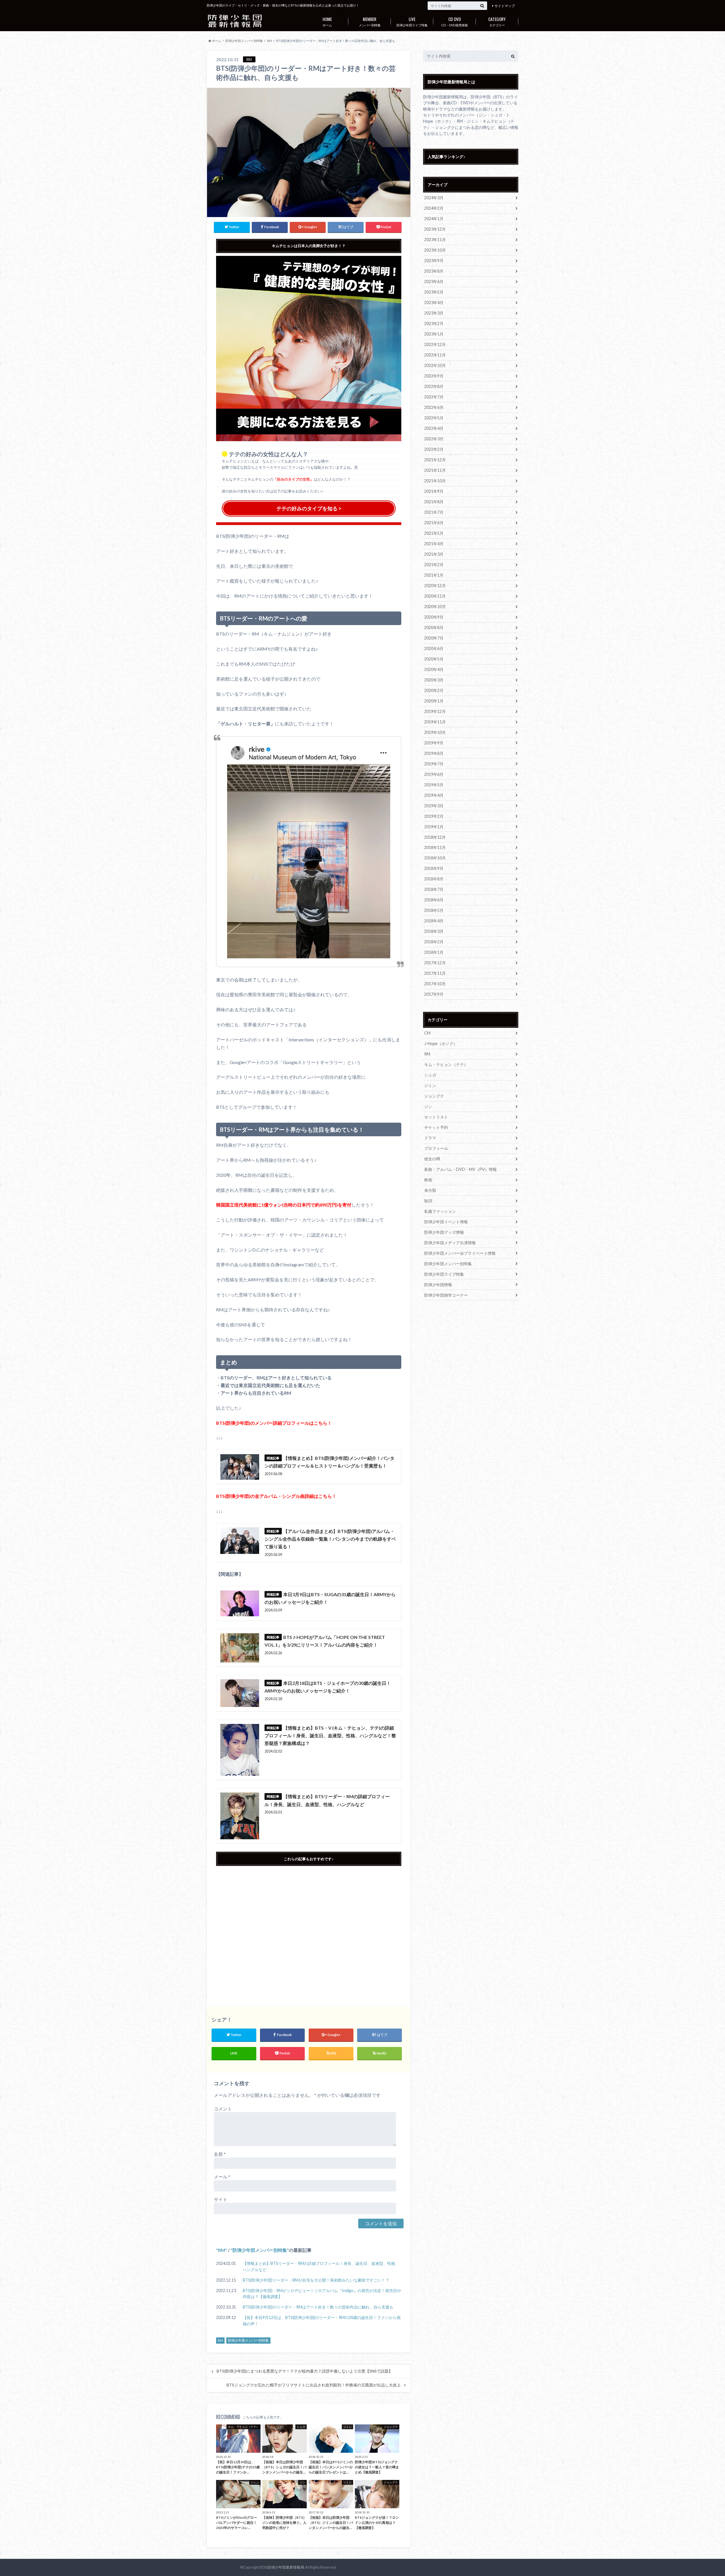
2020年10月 (435, 607)
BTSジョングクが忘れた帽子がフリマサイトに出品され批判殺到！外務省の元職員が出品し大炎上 (314, 2385)
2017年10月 (435, 984)
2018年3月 (434, 931)
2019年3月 (434, 806)
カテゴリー (497, 21)
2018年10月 (435, 858)
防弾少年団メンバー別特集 (260, 2250)
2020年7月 (434, 638)
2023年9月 (434, 261)
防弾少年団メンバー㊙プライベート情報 (460, 1253)
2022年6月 (434, 407)
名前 (220, 2154)
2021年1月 (434, 575)
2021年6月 (434, 523)
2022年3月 (434, 439)
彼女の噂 (432, 1159)
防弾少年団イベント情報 (446, 1222)
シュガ (430, 1075)
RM (222, 2250)
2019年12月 (435, 711)
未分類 (430, 1190)
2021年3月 (434, 554)
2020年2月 (434, 690)
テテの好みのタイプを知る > (309, 508)
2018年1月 (434, 952)
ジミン (430, 1085)
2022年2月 (434, 449)
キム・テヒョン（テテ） (446, 1064)
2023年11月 (435, 240)
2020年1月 (434, 701)
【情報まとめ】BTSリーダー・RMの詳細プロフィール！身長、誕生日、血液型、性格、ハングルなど (321, 2266)
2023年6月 (434, 282)
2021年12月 (435, 460)
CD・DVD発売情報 (455, 21)
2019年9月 (434, 743)
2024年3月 (434, 198)
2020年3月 (434, 680)
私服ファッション (440, 1211)
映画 (428, 1180)
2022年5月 (434, 418)
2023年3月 (434, 313)
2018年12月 (435, 837)
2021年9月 (434, 491)
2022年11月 (435, 355)
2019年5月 (434, 785)
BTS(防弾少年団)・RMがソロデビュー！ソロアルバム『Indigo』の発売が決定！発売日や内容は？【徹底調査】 (322, 2294)
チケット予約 (436, 1127)
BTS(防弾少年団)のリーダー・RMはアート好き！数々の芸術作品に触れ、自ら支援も (318, 2307)
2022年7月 (434, 397)
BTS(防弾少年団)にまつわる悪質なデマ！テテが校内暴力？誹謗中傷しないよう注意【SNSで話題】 (305, 2371)
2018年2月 (434, 942)
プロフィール (436, 1148)
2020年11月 (435, 596)
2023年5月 (434, 292)
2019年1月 (434, 827)
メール (222, 2177)
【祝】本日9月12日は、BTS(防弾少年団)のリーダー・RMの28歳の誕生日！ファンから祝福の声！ (322, 2321)
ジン (428, 1106)
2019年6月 (434, 774)
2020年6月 (434, 648)
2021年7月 (434, 512)
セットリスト (436, 1117)
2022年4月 (434, 428)
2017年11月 (435, 973)
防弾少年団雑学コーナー (446, 1295)
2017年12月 (435, 963)
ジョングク (434, 1096)
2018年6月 (434, 900)
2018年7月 (434, 889)
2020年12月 (435, 586)
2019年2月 (434, 816)
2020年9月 (434, 617)
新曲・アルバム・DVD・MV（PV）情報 (460, 1169)
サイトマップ (505, 6)
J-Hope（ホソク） (441, 1043)
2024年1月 (434, 219)
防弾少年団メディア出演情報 (450, 1243)
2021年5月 (434, 533)
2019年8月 (434, 753)
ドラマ (430, 1138)
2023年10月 (435, 250)
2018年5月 (434, 910)
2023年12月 (435, 229)
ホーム (327, 21)
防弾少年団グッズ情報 (444, 1232)
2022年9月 (434, 376)
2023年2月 (434, 323)
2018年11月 (435, 847)
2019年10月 (435, 732)
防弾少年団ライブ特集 (412, 21)
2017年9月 (434, 994)
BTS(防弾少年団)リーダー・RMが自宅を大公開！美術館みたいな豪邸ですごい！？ (316, 2280)
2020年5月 (434, 659)
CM (427, 1033)
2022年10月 (435, 365)
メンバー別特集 (370, 21)
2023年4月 (434, 302)
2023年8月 (434, 271)
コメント (223, 2109)
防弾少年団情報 (438, 1285)
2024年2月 (434, 208)
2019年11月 (435, 722)
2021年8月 (434, 502)
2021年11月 (435, 470)
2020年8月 (434, 627)
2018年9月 (434, 868)
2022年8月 (434, 386)
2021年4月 (434, 544)
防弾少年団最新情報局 (286, 2567)
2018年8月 (434, 879)
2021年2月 (434, 565)
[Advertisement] (309, 1931)
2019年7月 (434, 764)
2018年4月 (434, 921)
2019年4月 (434, 795)
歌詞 (428, 1201)
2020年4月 (434, 669)
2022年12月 (435, 344)
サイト (221, 2199)
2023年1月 (434, 334)
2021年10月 (435, 481)
